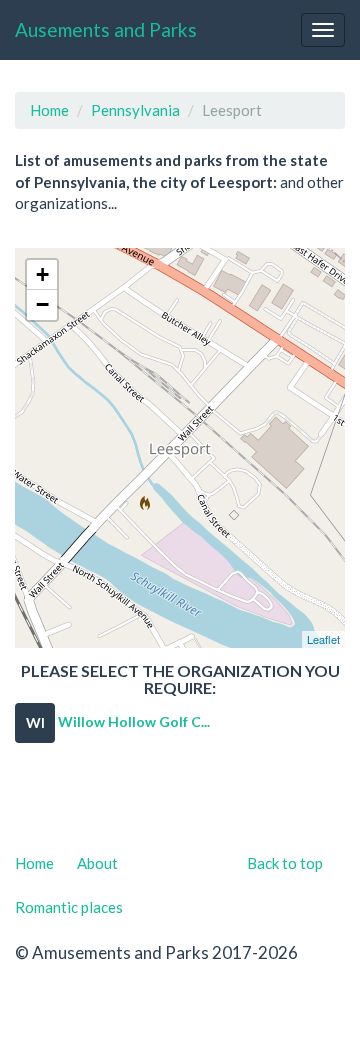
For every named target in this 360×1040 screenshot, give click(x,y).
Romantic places (69, 907)
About (97, 863)
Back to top (285, 863)
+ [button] (42, 274)
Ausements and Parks (106, 29)
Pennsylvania (135, 110)
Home (49, 110)
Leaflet (323, 639)
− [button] (42, 304)
